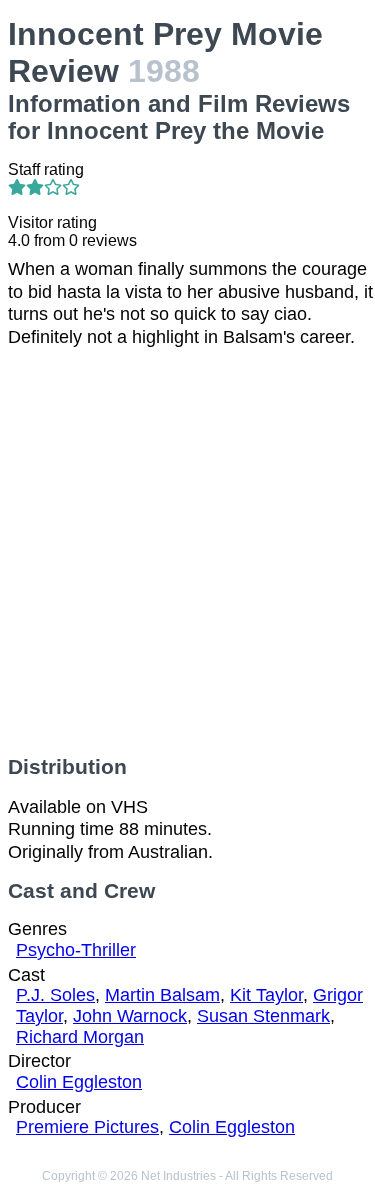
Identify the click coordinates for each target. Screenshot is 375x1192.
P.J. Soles (55, 995)
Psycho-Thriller (76, 950)
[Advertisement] (187, 551)
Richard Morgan (80, 1037)
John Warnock (130, 1016)
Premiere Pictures (87, 1127)
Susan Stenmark (263, 1016)
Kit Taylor (266, 995)
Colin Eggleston (79, 1082)
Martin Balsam (162, 995)
